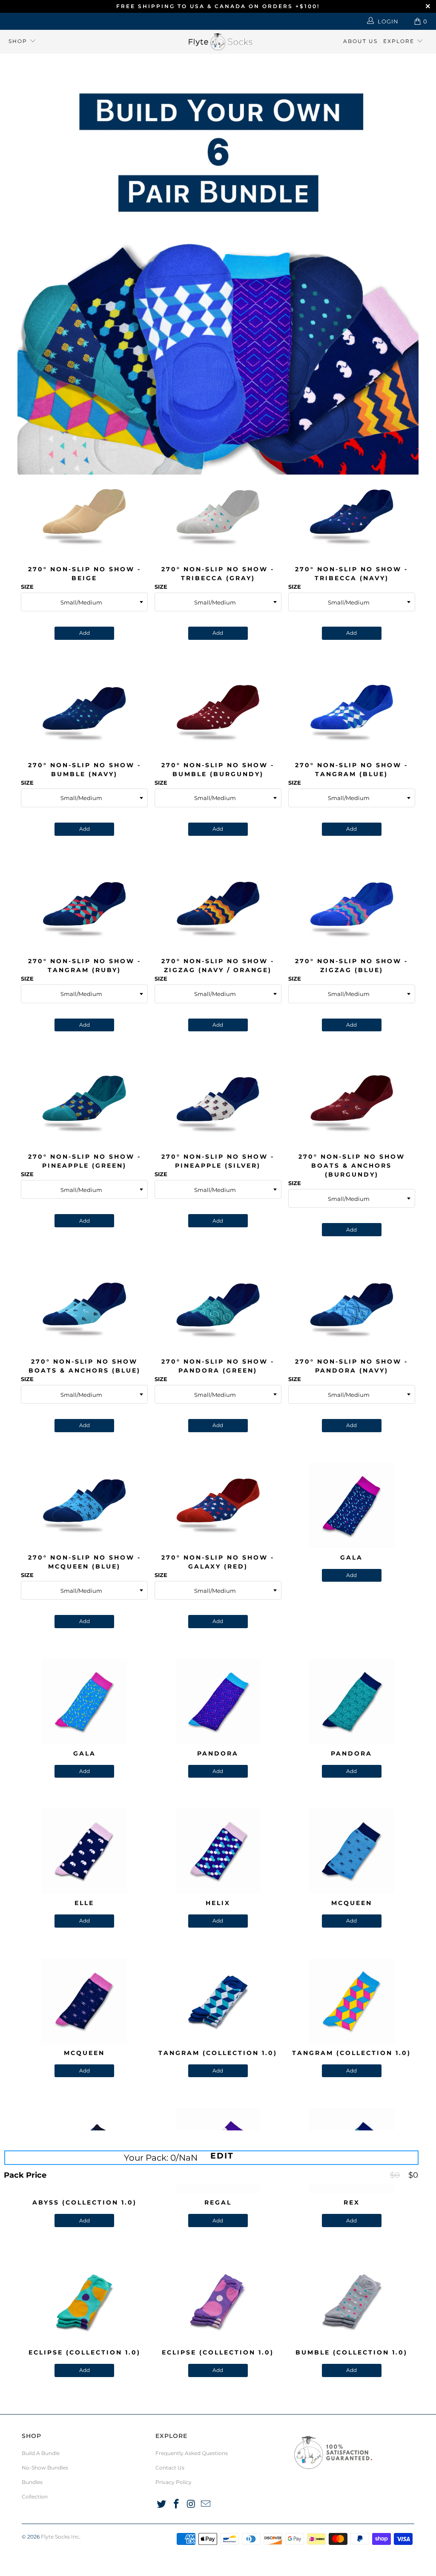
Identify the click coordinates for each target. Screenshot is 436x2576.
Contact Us (170, 2468)
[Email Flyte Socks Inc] (206, 2504)
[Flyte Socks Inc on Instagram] (191, 2504)
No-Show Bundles (45, 2468)
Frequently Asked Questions (192, 2453)
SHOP (19, 41)
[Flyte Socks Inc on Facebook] (177, 2504)
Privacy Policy (174, 2482)
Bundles (32, 2482)
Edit (222, 2156)
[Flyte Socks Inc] (218, 42)
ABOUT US (360, 41)
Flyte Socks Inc (60, 2537)
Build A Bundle (41, 2453)
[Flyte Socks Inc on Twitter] (162, 2504)
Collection (35, 2497)
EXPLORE (400, 41)
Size (27, 587)
